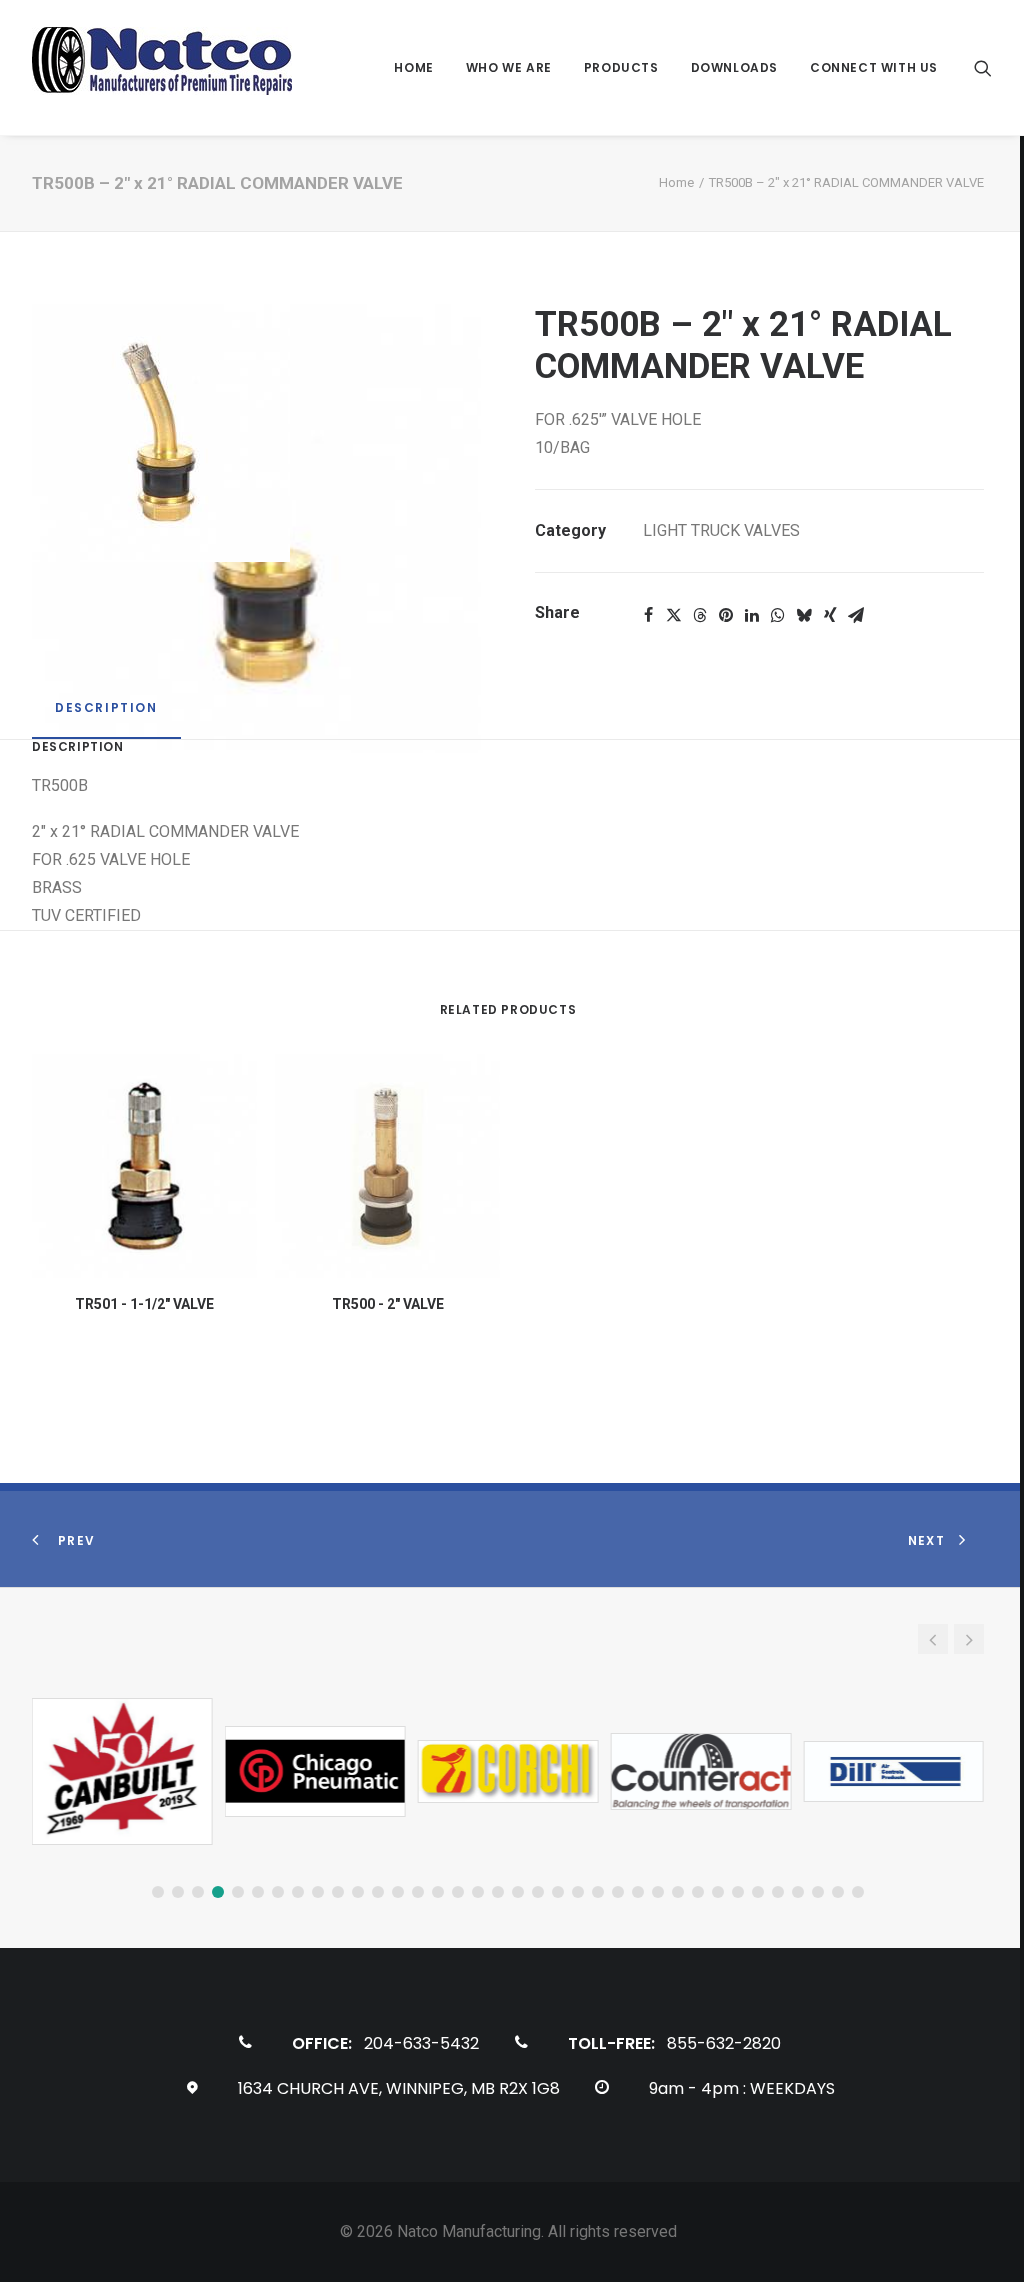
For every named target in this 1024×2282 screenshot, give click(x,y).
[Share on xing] (830, 615)
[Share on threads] (700, 615)
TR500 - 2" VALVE (388, 1304)
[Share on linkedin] (752, 615)
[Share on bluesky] (804, 615)
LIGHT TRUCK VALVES (721, 530)
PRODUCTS (621, 67)
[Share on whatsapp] (778, 615)
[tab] (106, 716)
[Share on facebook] (648, 615)
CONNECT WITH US (874, 67)
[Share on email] (856, 615)
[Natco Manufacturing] (162, 67)
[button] (983, 67)
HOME (413, 67)
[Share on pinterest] (726, 615)
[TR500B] (256, 433)
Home (676, 182)
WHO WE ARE (509, 67)
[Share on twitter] (674, 615)
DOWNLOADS (734, 67)
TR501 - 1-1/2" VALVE (144, 1304)
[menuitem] (413, 67)
